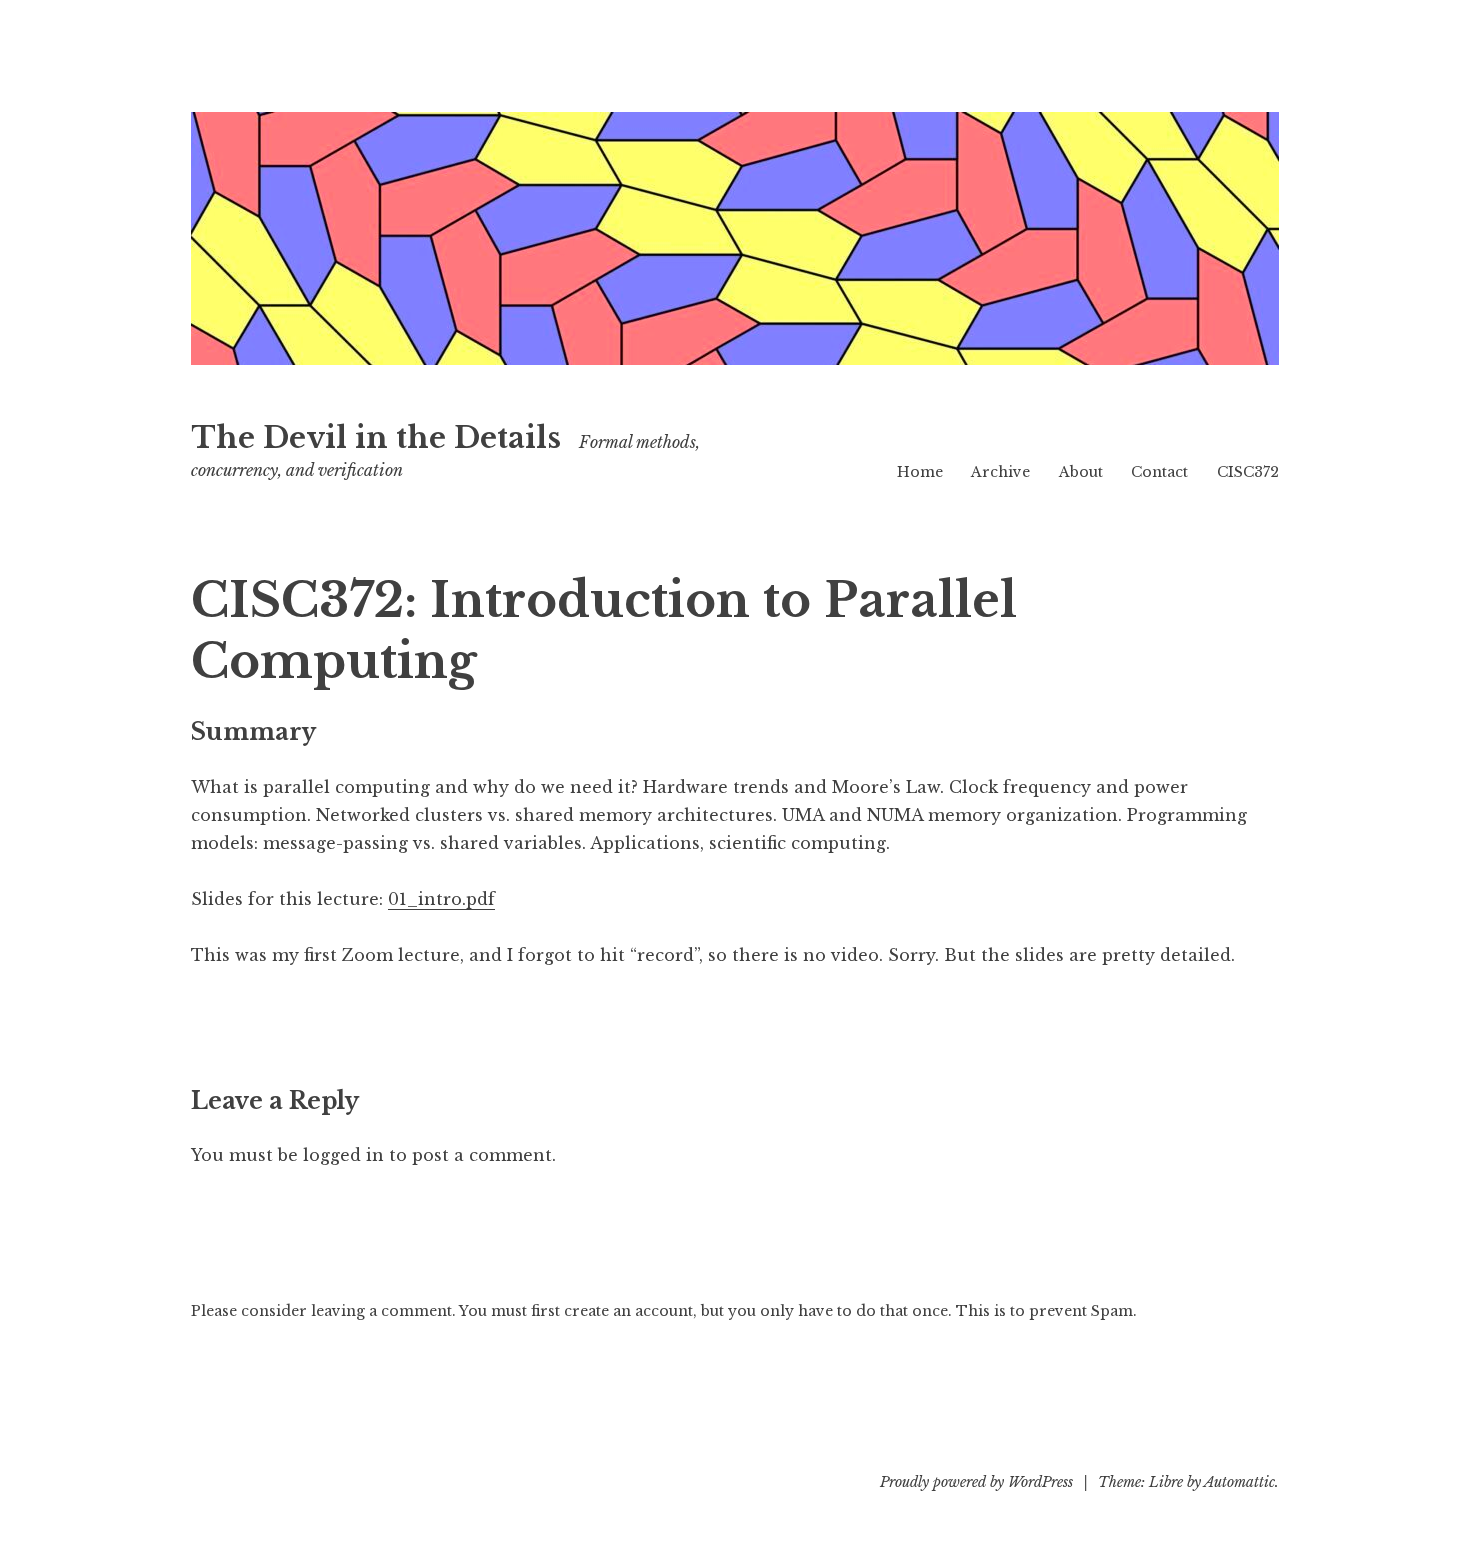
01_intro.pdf (441, 899)
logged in (343, 1155)
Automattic (1239, 1482)
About (1081, 472)
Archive (1000, 472)
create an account (628, 1311)
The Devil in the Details (376, 438)
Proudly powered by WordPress (976, 1482)
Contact (1159, 472)
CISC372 (1248, 472)
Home (920, 472)
